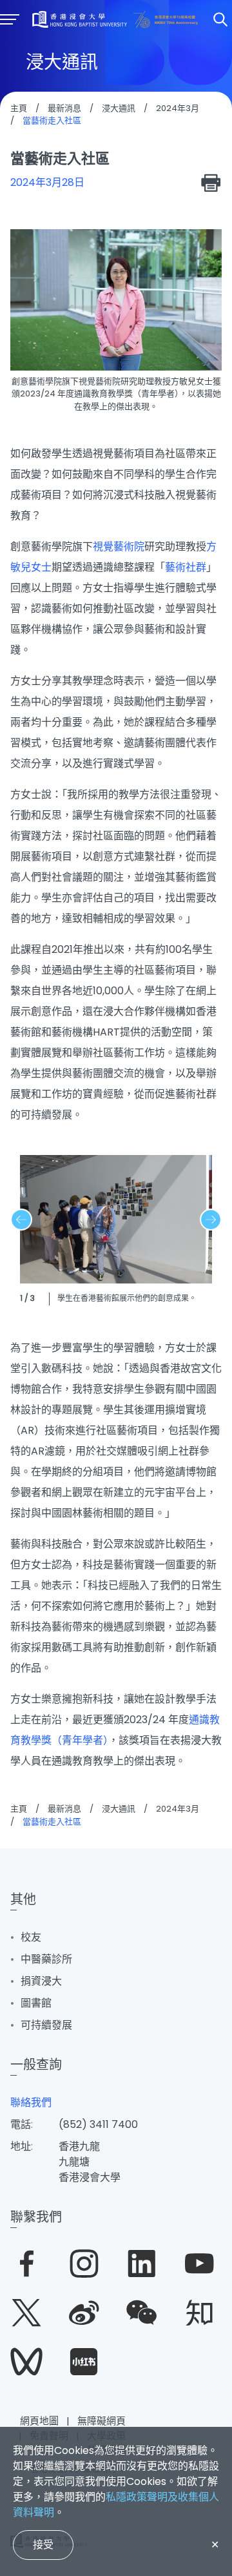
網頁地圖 (39, 2421)
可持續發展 (46, 2025)
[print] (211, 183)
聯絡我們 (31, 2102)
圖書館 (36, 2003)
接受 (43, 2545)
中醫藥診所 (46, 1959)
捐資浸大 (41, 1981)
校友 (31, 1937)
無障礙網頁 (101, 2421)
